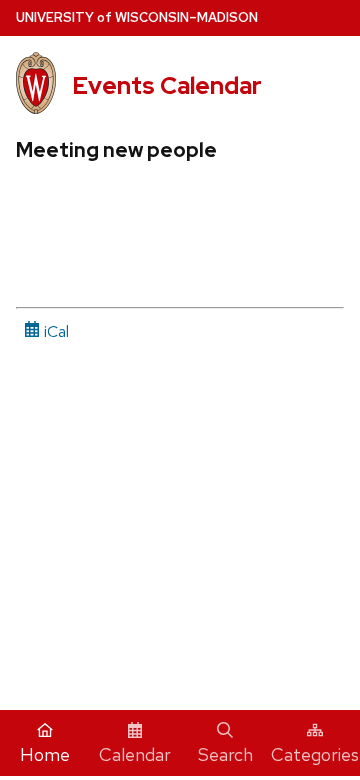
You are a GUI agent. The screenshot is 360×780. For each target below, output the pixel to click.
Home (45, 754)
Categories (315, 754)
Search (225, 754)
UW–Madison (137, 17)
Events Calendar (167, 85)
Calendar (135, 754)
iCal (54, 331)
